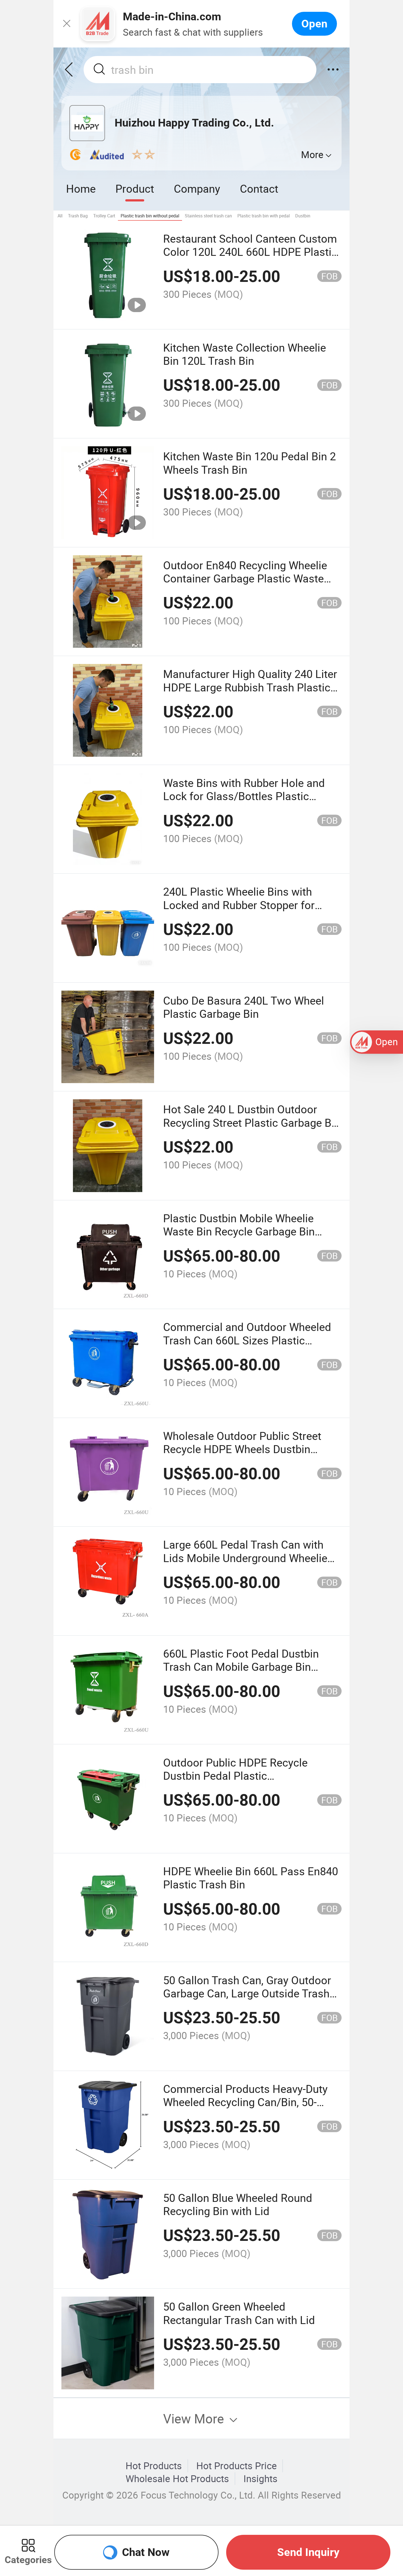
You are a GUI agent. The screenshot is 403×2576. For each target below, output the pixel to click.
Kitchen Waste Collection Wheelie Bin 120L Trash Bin (245, 354)
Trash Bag (78, 216)
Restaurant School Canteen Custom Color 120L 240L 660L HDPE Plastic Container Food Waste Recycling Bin (251, 252)
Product (135, 188)
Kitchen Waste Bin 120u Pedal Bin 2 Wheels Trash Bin (249, 463)
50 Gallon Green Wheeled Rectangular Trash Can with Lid (239, 2313)
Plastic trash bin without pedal (150, 216)
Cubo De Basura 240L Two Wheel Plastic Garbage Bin (244, 1007)
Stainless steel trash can (208, 216)
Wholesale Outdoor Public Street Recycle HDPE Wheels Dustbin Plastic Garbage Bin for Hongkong (246, 1449)
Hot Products (154, 2466)
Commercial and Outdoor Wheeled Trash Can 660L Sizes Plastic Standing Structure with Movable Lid (251, 1340)
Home (81, 188)
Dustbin (303, 216)
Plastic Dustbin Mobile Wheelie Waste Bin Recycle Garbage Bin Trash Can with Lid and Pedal (239, 1231)
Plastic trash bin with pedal (264, 216)
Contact (259, 188)
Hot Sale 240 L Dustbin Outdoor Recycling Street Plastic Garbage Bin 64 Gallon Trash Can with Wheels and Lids (252, 1129)
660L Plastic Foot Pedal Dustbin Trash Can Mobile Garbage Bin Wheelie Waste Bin (241, 1667)
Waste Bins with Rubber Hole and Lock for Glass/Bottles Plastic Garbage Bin (244, 796)
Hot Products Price (237, 2466)
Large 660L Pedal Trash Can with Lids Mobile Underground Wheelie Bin (245, 1558)
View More (195, 2418)
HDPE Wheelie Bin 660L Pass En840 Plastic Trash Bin (251, 1878)
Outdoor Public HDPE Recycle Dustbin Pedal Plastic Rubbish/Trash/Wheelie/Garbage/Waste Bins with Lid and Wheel (260, 1782)
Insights (260, 2479)
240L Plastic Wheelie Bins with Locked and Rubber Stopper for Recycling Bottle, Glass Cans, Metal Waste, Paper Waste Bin (249, 911)
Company (197, 188)
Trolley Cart (104, 216)
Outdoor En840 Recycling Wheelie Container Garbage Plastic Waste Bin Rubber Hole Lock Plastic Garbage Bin (245, 585)
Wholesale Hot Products (177, 2479)
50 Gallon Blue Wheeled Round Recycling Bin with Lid (238, 2204)
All (60, 216)
